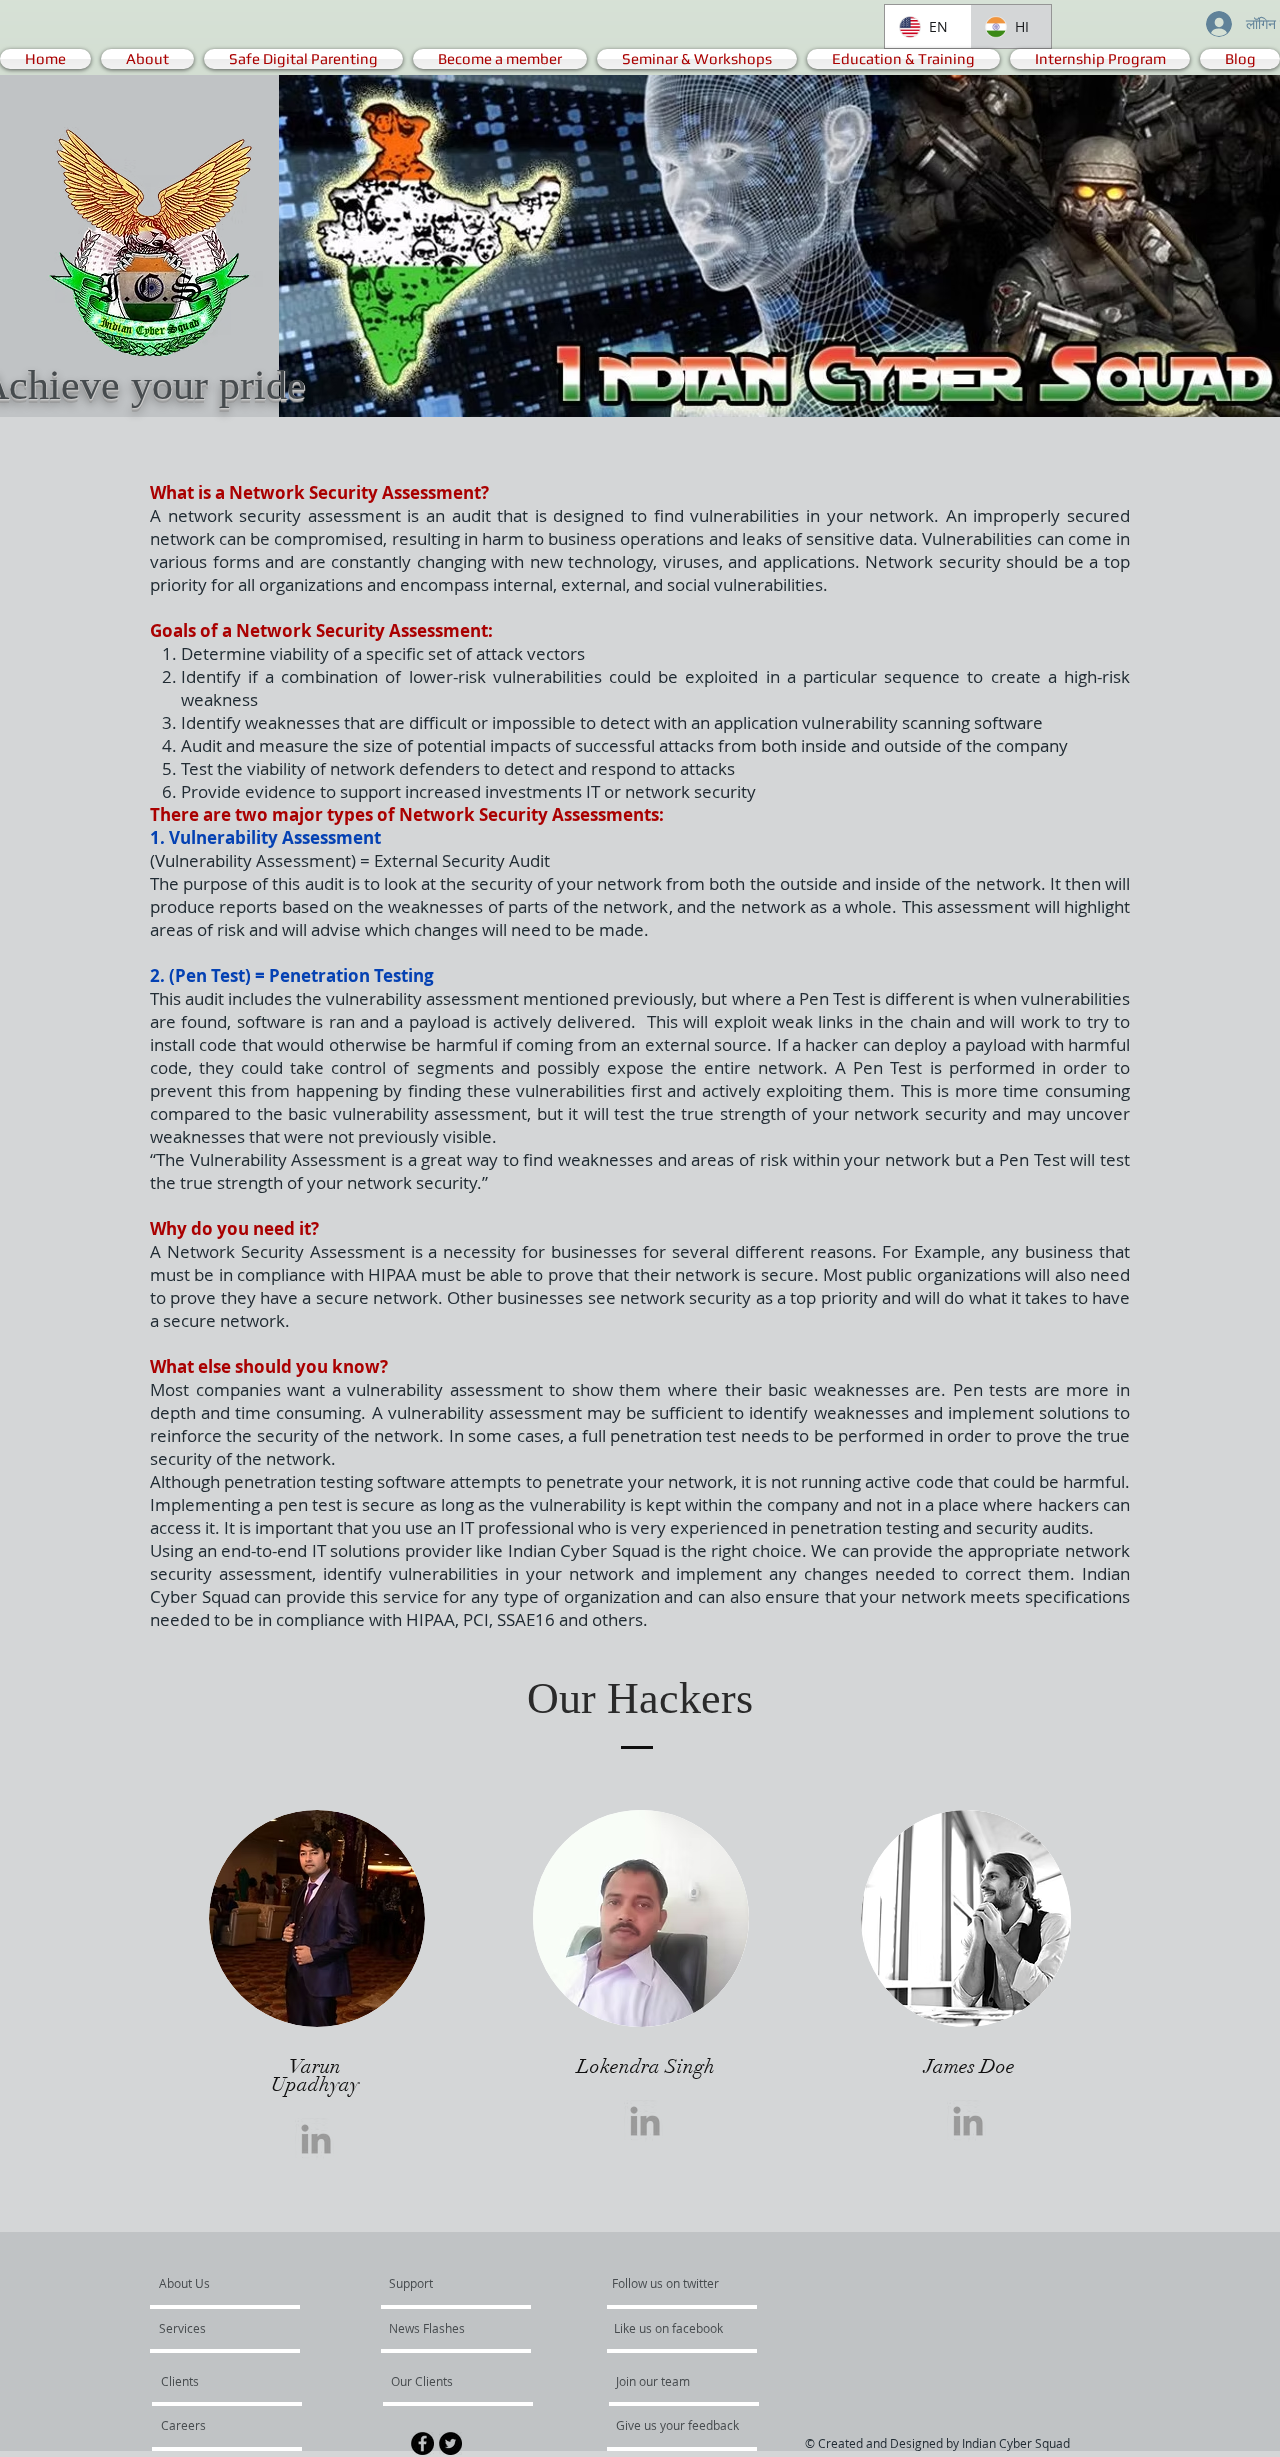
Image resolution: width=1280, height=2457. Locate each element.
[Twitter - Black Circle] (450, 2443)
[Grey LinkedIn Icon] (316, 2139)
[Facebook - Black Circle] (422, 2443)
